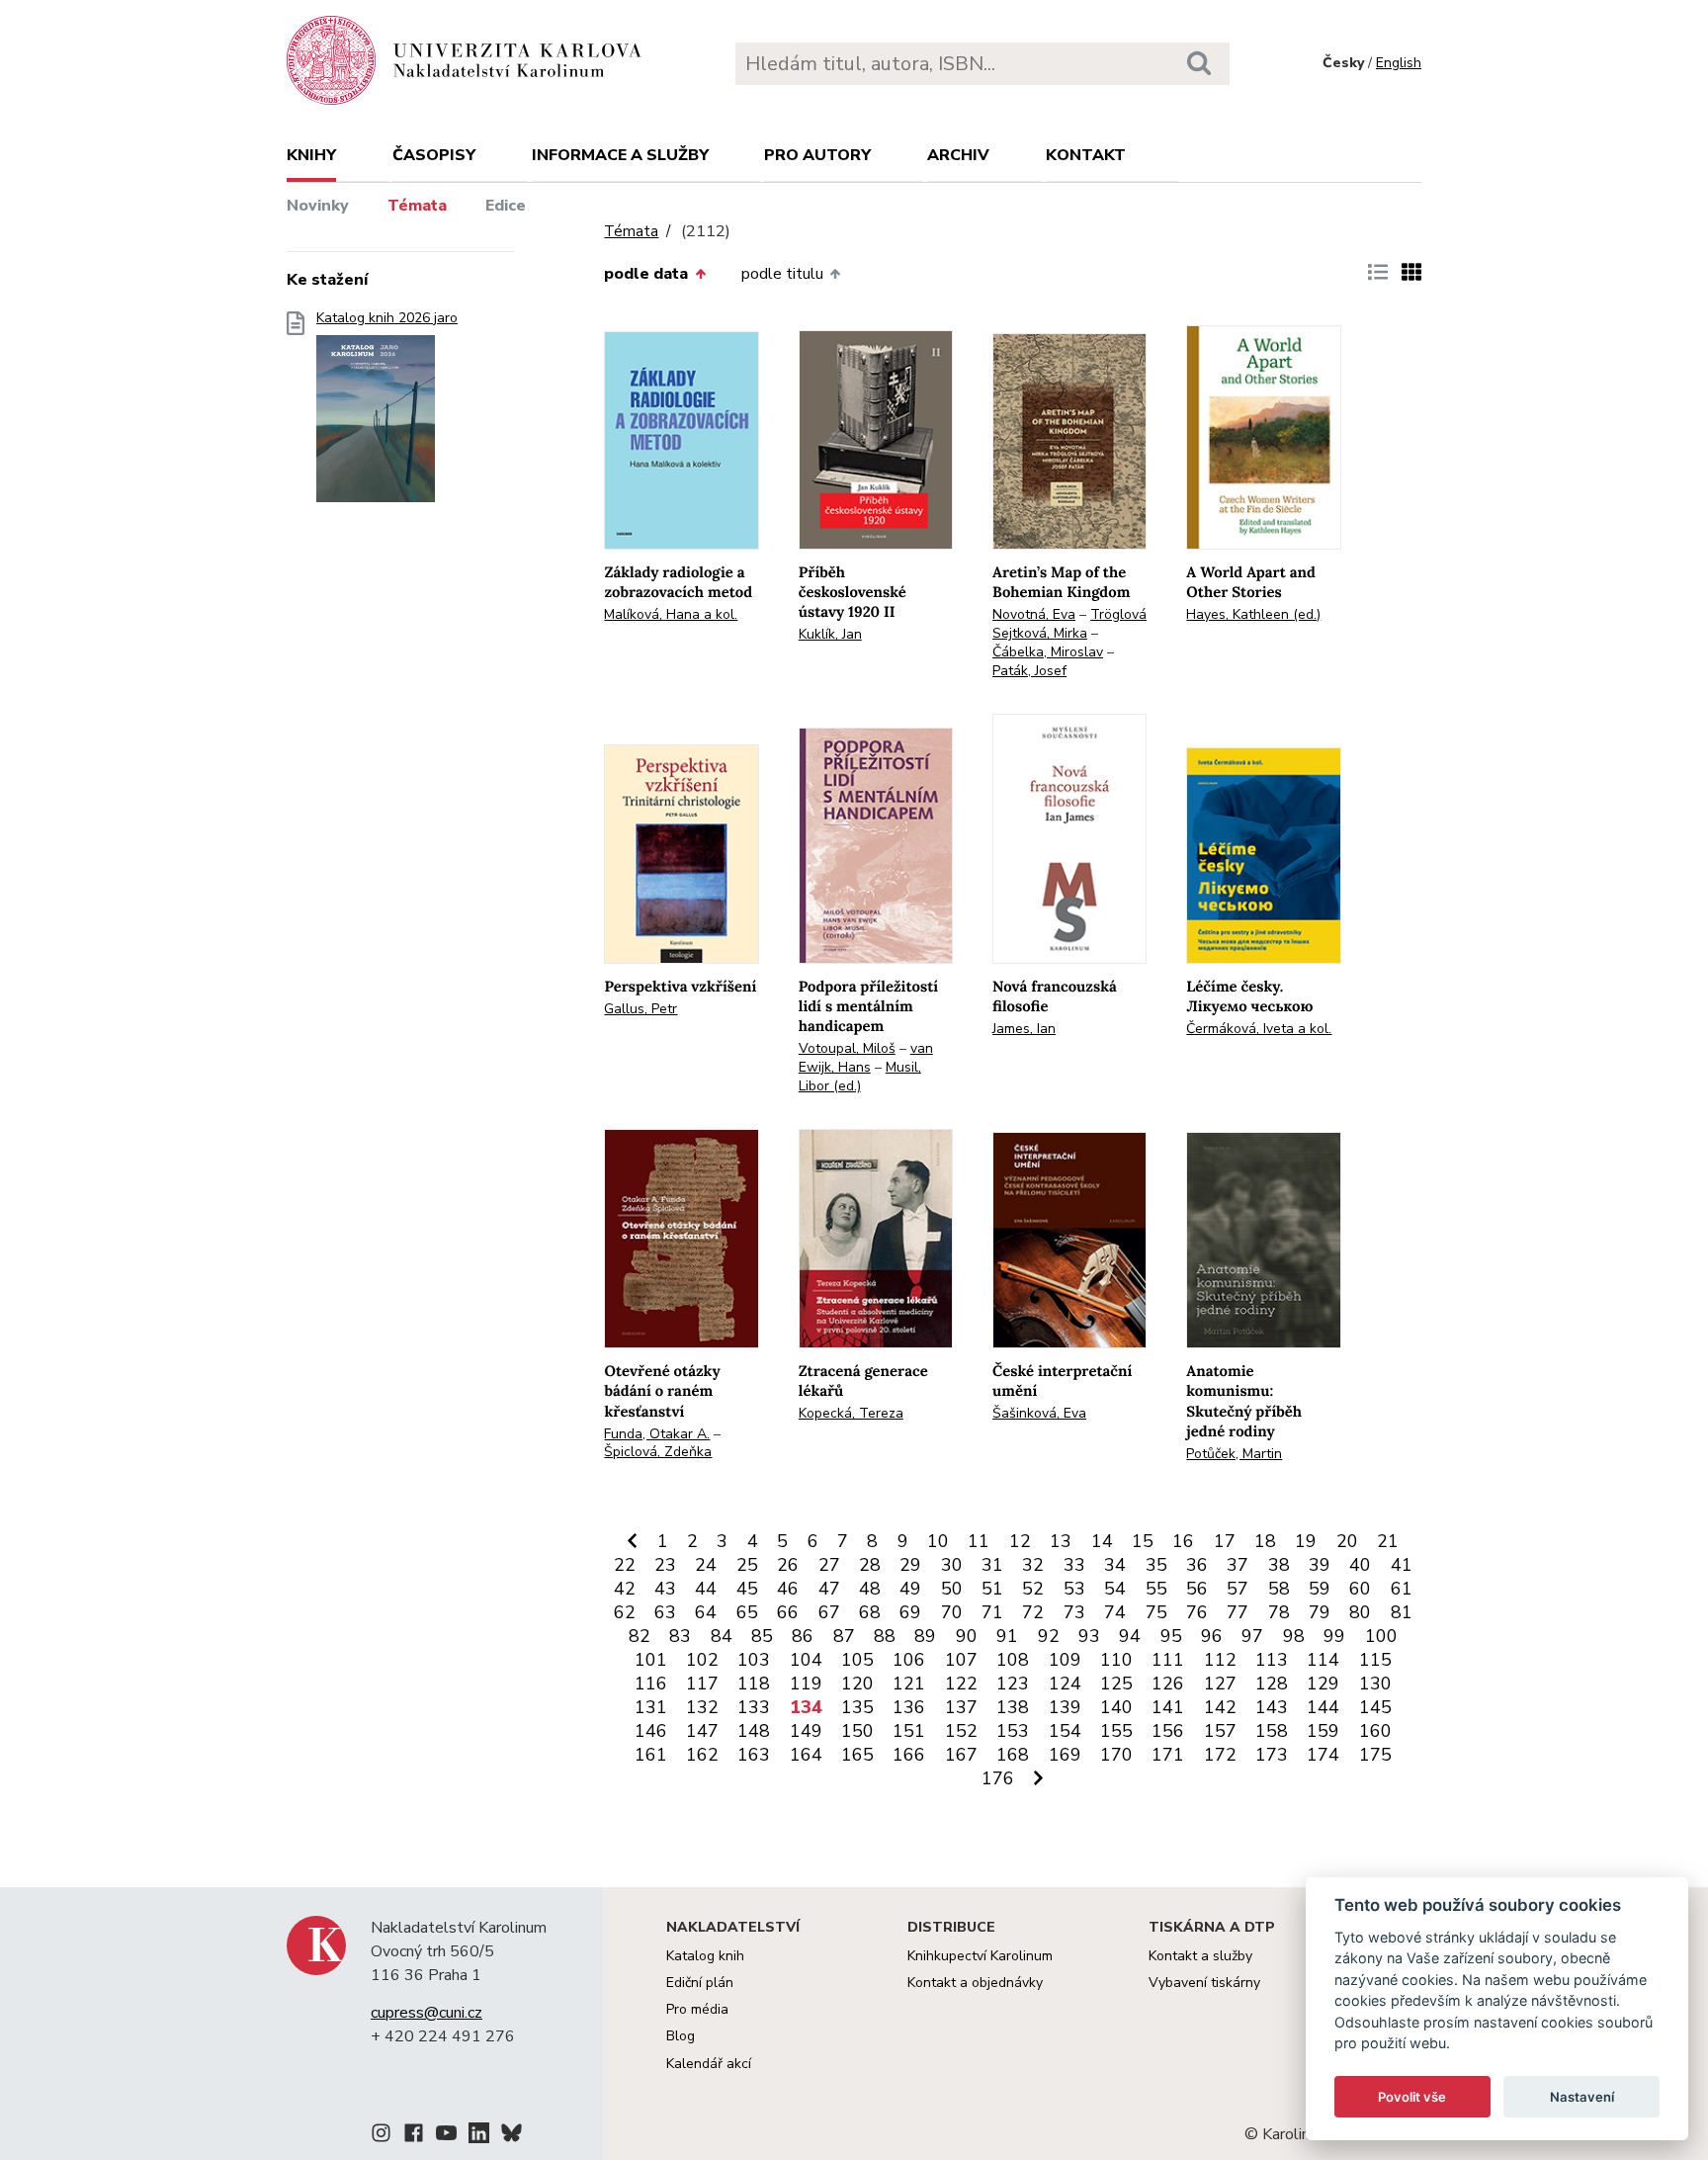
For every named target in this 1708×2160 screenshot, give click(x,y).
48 (870, 1589)
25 (747, 1565)
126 (1168, 1684)
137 (961, 1707)
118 (754, 1684)
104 (806, 1660)
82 (640, 1636)
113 (1272, 1660)
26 (788, 1565)
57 (1238, 1589)
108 (1013, 1660)
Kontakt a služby (1200, 1956)
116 (651, 1684)
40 (1360, 1565)
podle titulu (782, 274)
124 (1065, 1684)
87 (844, 1636)
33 (1074, 1565)
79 (1320, 1612)
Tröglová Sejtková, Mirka (1069, 624)
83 (680, 1636)
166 (909, 1755)
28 (870, 1565)
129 (1323, 1684)
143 (1272, 1707)
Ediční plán (700, 1983)
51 (992, 1589)
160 (1375, 1731)
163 (754, 1755)
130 (1375, 1684)
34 (1115, 1565)
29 (910, 1565)
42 (625, 1589)
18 (1265, 1541)
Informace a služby (620, 155)
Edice (506, 206)
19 (1306, 1541)
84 (722, 1636)
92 (1049, 1636)
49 (910, 1589)
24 (706, 1565)
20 (1347, 1541)
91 (1007, 1636)
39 (1320, 1565)
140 (1116, 1707)
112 (1220, 1660)
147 (702, 1731)
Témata (417, 206)
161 (651, 1755)
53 (1074, 1589)
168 (1013, 1755)
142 (1220, 1707)
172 (1220, 1755)
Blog (681, 2036)
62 (625, 1612)
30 (952, 1565)
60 (1360, 1589)
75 (1156, 1612)
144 (1323, 1707)
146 (651, 1731)
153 (1013, 1731)
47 (829, 1589)
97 (1252, 1636)
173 (1272, 1755)
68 (870, 1612)
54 (1115, 1589)
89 (925, 1636)
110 (1116, 1660)
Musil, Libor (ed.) (860, 1077)
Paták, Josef (1029, 671)
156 (1168, 1731)
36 (1197, 1565)
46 (788, 1589)
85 (762, 1636)
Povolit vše (1412, 2097)
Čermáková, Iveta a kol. (1259, 1029)
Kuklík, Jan (830, 634)
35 (1156, 1565)
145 (1375, 1707)
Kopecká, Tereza (851, 1413)
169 (1065, 1755)
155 (1116, 1731)
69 (910, 1612)
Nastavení (1582, 2097)
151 (909, 1731)
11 (979, 1541)
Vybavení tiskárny (1204, 1983)
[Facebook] (414, 2136)
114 (1323, 1660)
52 (1033, 1589)
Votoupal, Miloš (847, 1048)
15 (1143, 1541)
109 (1065, 1660)
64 (706, 1612)
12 (1020, 1541)
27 (829, 1565)
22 (625, 1565)
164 (806, 1755)
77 (1238, 1612)
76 (1197, 1612)
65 (747, 1612)
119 (806, 1684)
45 (747, 1589)
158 (1272, 1731)
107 (961, 1660)
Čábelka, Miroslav (1048, 652)
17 (1225, 1541)
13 (1061, 1541)
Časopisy (434, 155)
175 (1375, 1755)
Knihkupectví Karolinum (980, 1956)
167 (961, 1755)
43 (665, 1589)
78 (1279, 1612)
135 (857, 1707)
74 (1115, 1612)
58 (1279, 1589)
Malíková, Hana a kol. (671, 614)
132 (702, 1707)
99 (1334, 1636)
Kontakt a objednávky (975, 1983)
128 (1272, 1684)
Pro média (697, 2009)
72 (1033, 1612)
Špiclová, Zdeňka (658, 1452)
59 (1320, 1589)
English (1399, 63)
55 (1156, 1589)
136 (909, 1707)
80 (1360, 1612)
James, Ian (1024, 1029)
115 (1375, 1660)
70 (952, 1612)
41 (1402, 1565)
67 (829, 1612)
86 (803, 1636)
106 (909, 1660)
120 (857, 1684)
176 (998, 1778)
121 (909, 1684)
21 (1388, 1541)
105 (857, 1660)
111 (1168, 1660)
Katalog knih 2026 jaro (387, 318)
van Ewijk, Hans (866, 1058)
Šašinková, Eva (1039, 1413)
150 (857, 1731)
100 (1381, 1636)
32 (1033, 1565)
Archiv (958, 155)
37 (1238, 1565)
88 (885, 1636)
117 (702, 1684)
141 (1168, 1707)
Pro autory (817, 155)
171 (1168, 1755)
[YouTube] (446, 2136)
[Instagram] (381, 2136)
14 (1102, 1541)
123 (1013, 1684)
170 (1116, 1755)
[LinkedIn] (479, 2136)
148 (754, 1731)
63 (665, 1612)
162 (702, 1755)
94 (1130, 1636)
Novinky (318, 206)
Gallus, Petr (640, 1009)
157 (1220, 1731)
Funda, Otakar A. (657, 1434)
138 (1013, 1707)
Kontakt (1086, 155)
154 (1065, 1731)
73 (1074, 1612)
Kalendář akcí (709, 2064)
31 (992, 1565)
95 (1171, 1636)
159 (1323, 1731)
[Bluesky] (512, 2136)
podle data (646, 274)
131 (651, 1707)
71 (992, 1612)
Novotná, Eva (1034, 614)
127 (1220, 1684)
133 (754, 1707)
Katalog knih (705, 1956)
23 (665, 1565)
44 (706, 1589)
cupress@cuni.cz (427, 2013)
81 (1402, 1612)
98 (1294, 1636)
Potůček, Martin (1234, 1454)
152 (961, 1731)
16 (1183, 1541)
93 (1089, 1636)
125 (1116, 1684)
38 (1279, 1565)
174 (1323, 1755)
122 (961, 1684)
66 (788, 1612)
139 (1065, 1707)
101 (651, 1660)
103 (754, 1660)
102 (702, 1660)
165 (857, 1755)
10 (938, 1541)
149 (806, 1731)
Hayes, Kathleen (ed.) (1253, 614)
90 (967, 1636)
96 (1212, 1636)
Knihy (311, 155)
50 (952, 1589)
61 (1402, 1589)
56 (1197, 1589)
